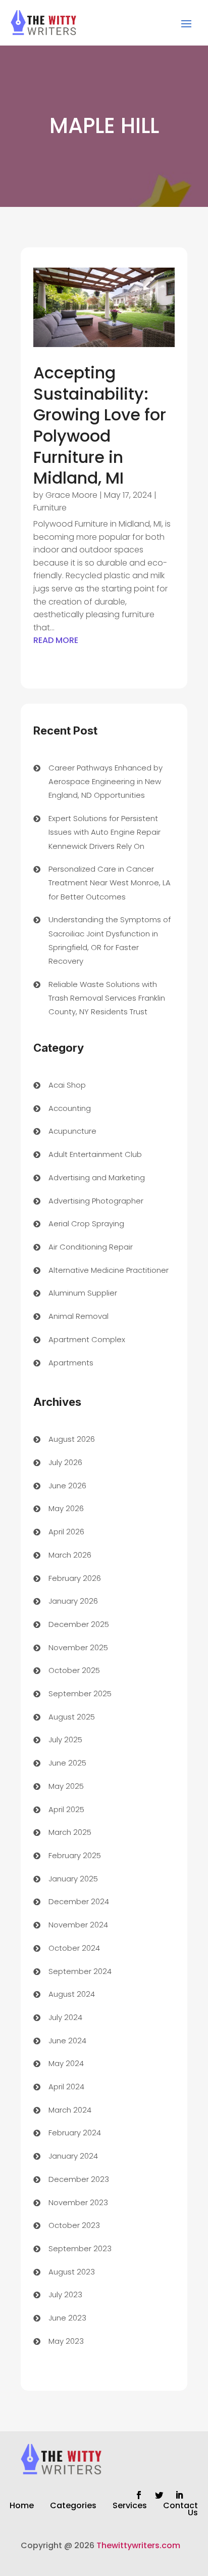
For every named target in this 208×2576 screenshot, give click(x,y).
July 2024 (65, 2017)
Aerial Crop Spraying (86, 1223)
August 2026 (72, 1439)
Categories (73, 2507)
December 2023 (79, 2179)
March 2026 (70, 1555)
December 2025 (79, 1624)
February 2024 (75, 2133)
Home (22, 2507)
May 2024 (66, 2063)
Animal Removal (79, 1316)
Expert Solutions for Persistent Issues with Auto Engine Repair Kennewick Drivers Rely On (105, 832)
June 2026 (67, 1486)
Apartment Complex (87, 1339)
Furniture (50, 508)
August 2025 (72, 1717)
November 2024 (78, 1925)
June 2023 (67, 2318)
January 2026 (73, 1601)
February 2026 (75, 1578)
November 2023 (78, 2202)
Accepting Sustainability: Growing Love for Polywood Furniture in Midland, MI (100, 425)
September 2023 (80, 2248)
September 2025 (80, 1693)
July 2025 (65, 1740)
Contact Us (180, 2510)
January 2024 (73, 2156)
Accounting (70, 1108)
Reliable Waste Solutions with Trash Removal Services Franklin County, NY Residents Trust (107, 998)
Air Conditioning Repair (91, 1247)
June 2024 (67, 2041)
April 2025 (66, 1809)
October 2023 (74, 2225)
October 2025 (74, 1670)
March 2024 (70, 2110)
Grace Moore (71, 495)
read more (56, 640)
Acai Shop (67, 1085)
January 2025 (73, 1879)
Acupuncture (72, 1131)
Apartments (71, 1363)
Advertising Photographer (96, 1201)
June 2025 (67, 1763)
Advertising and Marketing (97, 1177)
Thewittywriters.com (138, 2545)
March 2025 (70, 1832)
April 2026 (66, 1532)
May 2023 (66, 2341)
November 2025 (78, 1647)
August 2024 (72, 1994)
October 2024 (74, 1948)
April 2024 (66, 2087)
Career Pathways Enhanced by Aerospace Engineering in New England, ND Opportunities (106, 781)
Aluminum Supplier (83, 1293)
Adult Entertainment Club (95, 1154)
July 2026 (65, 1462)
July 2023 (65, 2294)
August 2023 (72, 2272)
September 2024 (80, 1971)
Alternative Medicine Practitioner (109, 1270)
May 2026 (66, 1508)
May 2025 (66, 1786)
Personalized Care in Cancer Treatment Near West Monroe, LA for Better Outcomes (110, 883)
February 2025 (75, 1855)
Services (130, 2507)
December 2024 (79, 1901)
